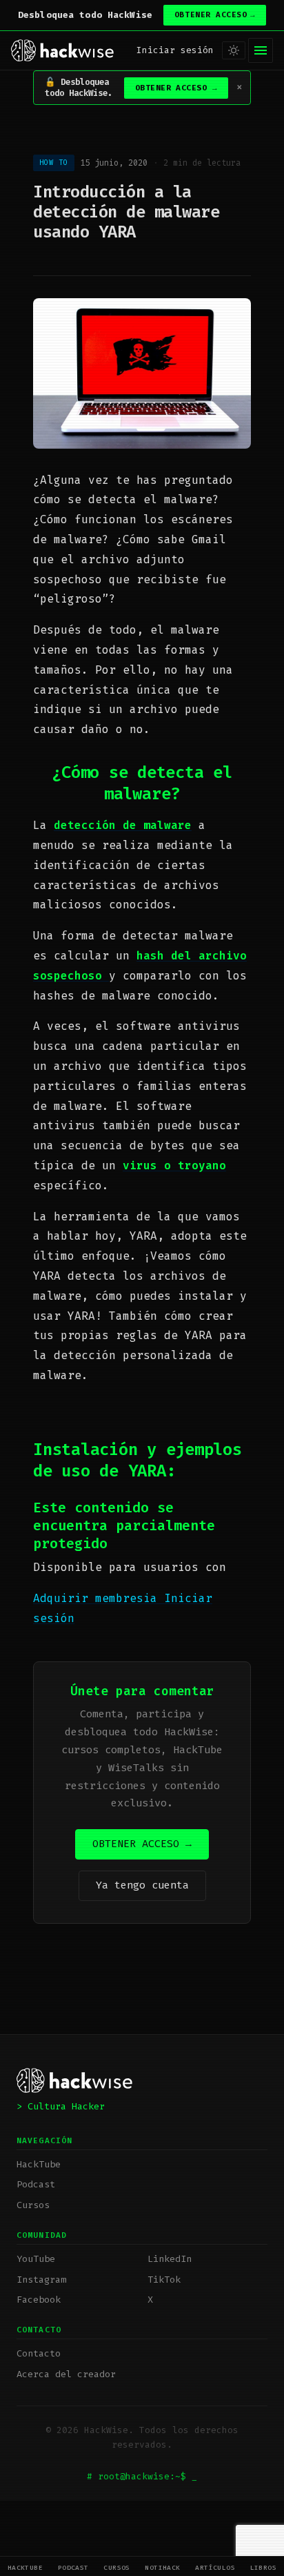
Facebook (39, 2300)
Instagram (41, 2280)
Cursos (117, 2567)
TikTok (164, 2280)
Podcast (73, 2567)
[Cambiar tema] (234, 50)
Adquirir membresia (99, 1598)
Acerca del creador (66, 2374)
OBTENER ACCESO (215, 15)
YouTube (36, 2259)
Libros (264, 2567)
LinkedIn (170, 2259)
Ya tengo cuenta (142, 1885)
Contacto (39, 2353)
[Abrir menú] (261, 50)
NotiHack (163, 2567)
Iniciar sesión (175, 50)
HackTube (26, 2567)
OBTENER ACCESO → (142, 1844)
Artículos (215, 2567)
